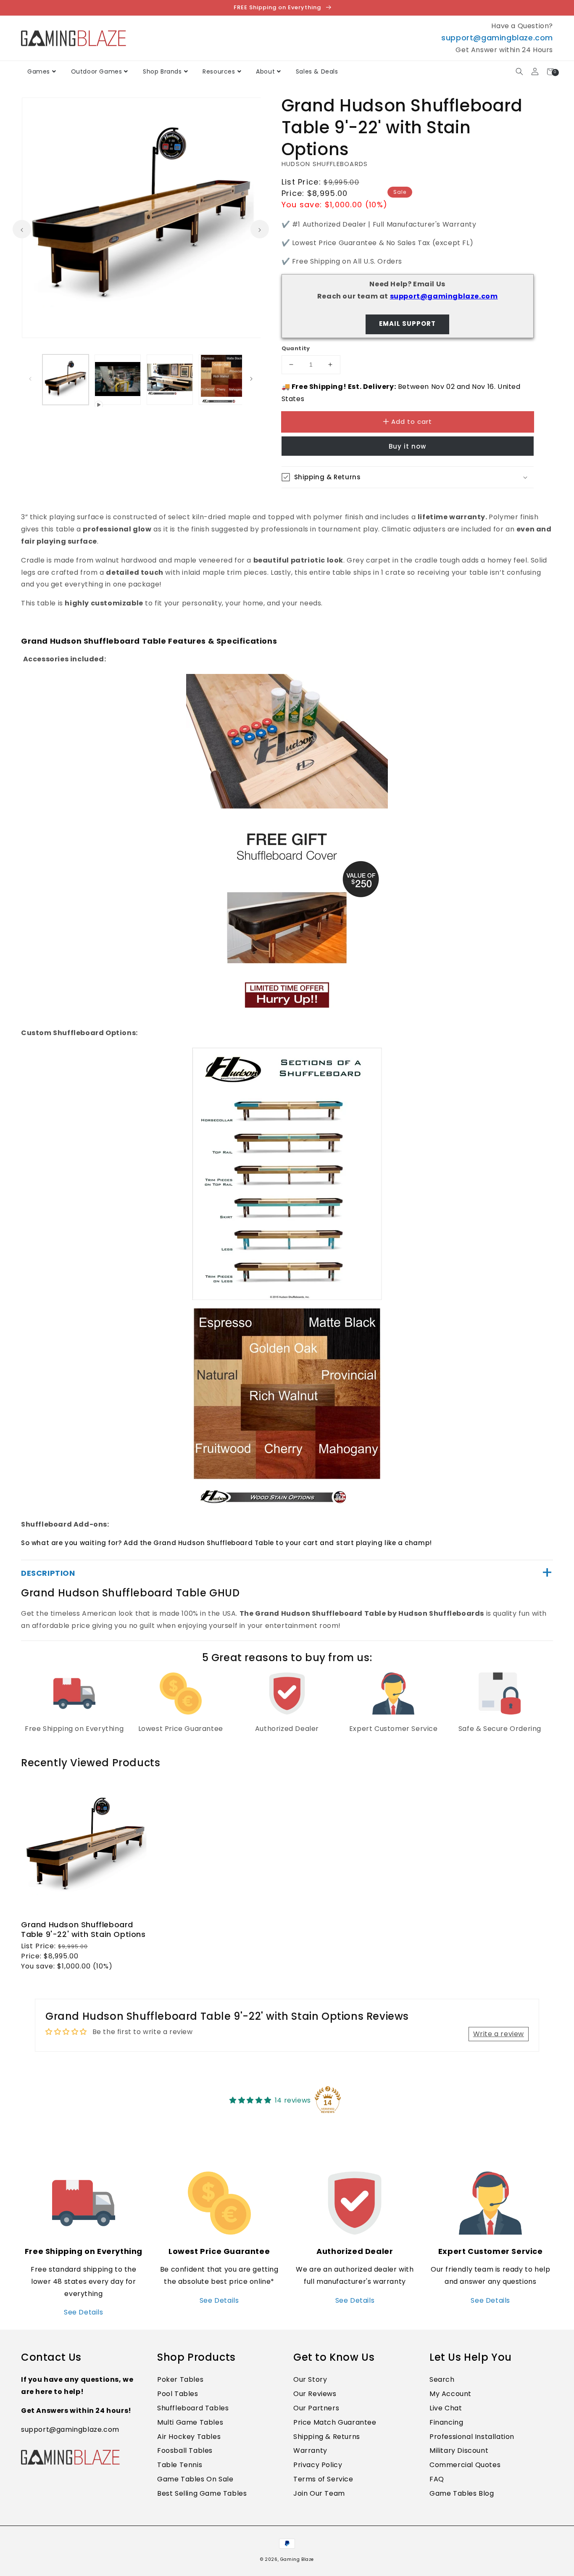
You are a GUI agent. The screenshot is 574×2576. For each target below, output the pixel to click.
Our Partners (316, 2408)
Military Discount (459, 2451)
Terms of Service (323, 2479)
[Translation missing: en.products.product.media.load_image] (66, 380)
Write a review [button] (499, 2034)
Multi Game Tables (190, 2422)
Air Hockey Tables (189, 2437)
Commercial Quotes (465, 2465)
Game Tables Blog (462, 2493)
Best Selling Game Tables (202, 2493)
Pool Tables (178, 2394)
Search (442, 2379)
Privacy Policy (318, 2465)
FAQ (437, 2479)
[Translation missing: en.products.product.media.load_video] (118, 380)
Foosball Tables (185, 2451)
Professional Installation (472, 2437)
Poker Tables (180, 2379)
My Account (450, 2394)
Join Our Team (319, 2493)
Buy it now (407, 446)
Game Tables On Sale (195, 2479)
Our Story (310, 2379)
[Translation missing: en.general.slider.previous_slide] (22, 229)
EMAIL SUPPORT (407, 324)
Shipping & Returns (327, 2437)
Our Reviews (315, 2394)
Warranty (310, 2451)
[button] (519, 72)
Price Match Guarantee (335, 2422)
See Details (84, 2312)
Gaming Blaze (297, 2559)
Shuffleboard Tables (193, 2408)
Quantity (296, 348)
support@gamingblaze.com (497, 38)
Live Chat (446, 2408)
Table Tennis (180, 2465)
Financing (446, 2422)
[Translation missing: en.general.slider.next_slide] (260, 229)
